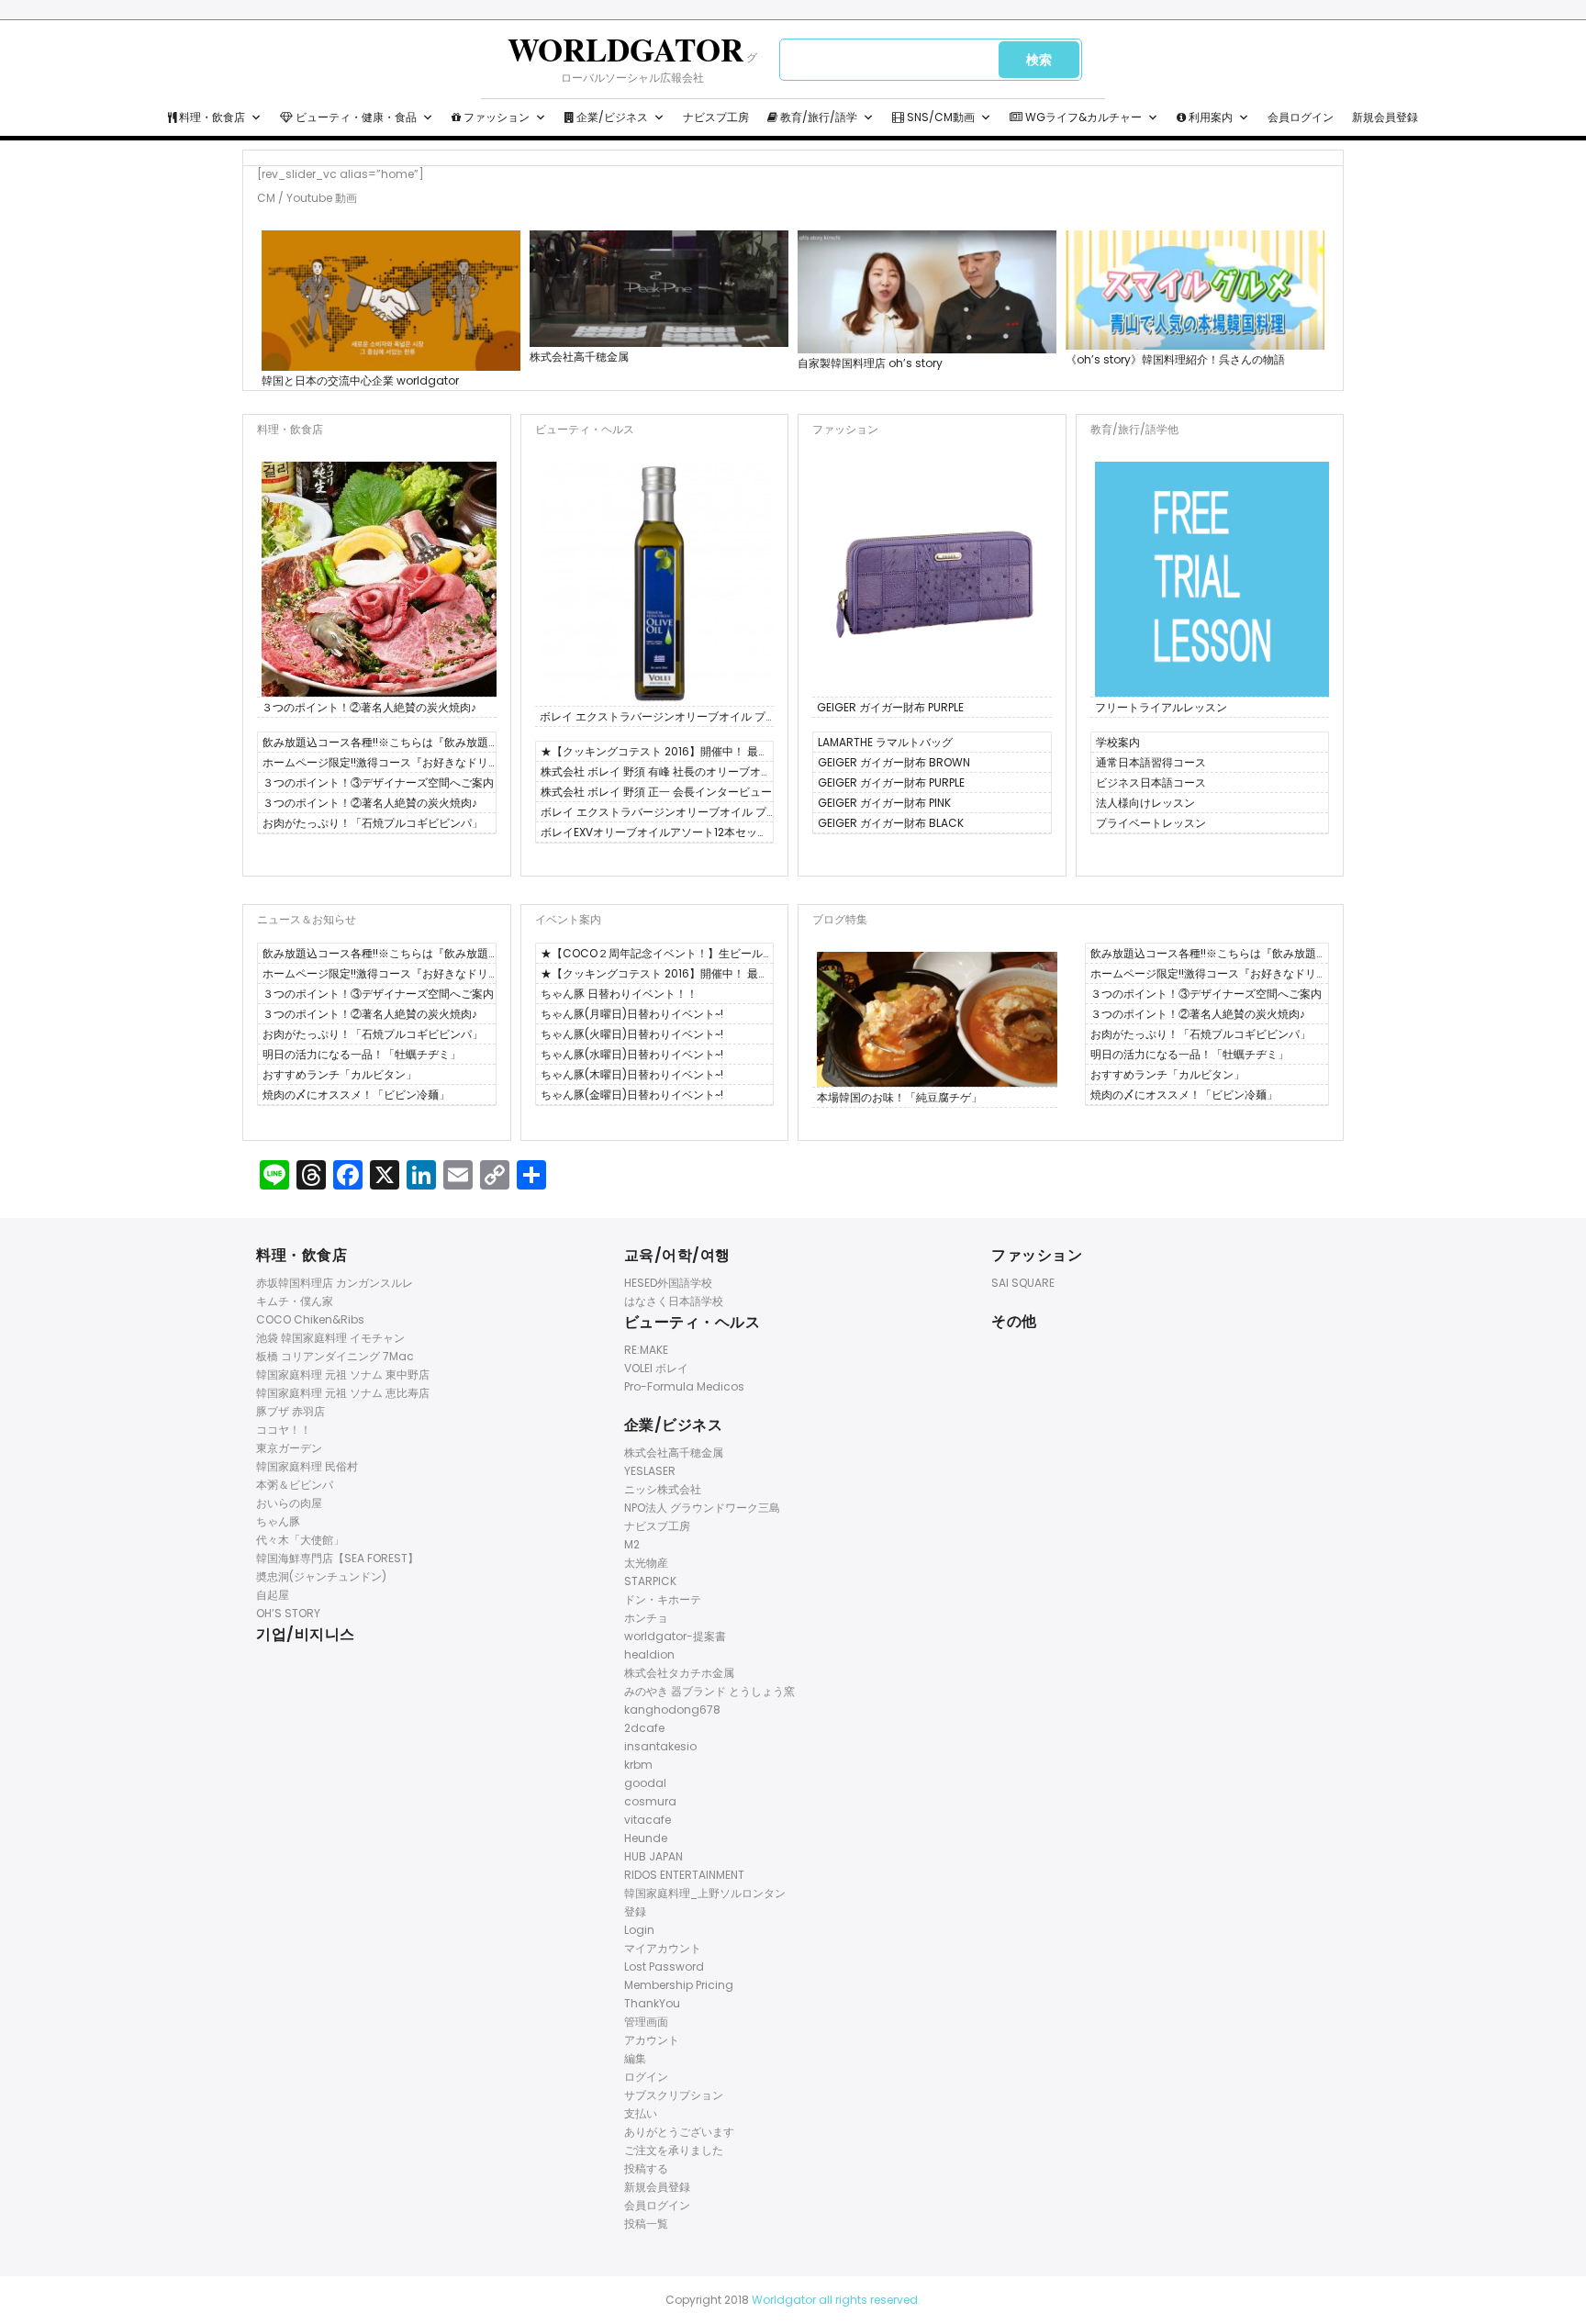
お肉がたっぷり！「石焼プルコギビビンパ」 (373, 823)
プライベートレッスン (1151, 823)
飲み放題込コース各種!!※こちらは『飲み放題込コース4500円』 (375, 743)
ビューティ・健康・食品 (355, 117)
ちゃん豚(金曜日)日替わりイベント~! (632, 1095)
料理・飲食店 (211, 117)
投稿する (646, 2168)
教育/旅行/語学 (817, 117)
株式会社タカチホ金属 (679, 1673)
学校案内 (1118, 742)
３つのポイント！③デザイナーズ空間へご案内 (378, 782)
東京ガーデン (289, 1448)
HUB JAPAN (653, 1856)
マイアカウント (663, 1948)
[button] (256, 117)
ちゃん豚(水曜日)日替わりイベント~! (632, 1054)
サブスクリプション (674, 2095)
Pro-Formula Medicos (684, 1386)
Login (639, 1930)
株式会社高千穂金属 (579, 357)
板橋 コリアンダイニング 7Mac (335, 1356)
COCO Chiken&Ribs (310, 1319)
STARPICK (650, 1581)
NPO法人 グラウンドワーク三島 (702, 1508)
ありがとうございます (679, 2132)
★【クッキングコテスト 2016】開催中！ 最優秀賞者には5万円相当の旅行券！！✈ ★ (655, 753)
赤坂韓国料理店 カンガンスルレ (335, 1283)
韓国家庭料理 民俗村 (307, 1466)
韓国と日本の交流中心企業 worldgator (360, 380)
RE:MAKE (646, 1350)
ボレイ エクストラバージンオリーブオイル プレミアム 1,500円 (653, 718)
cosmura (650, 1801)
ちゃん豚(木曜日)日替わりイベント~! (632, 1074)
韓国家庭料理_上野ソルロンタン (705, 1893)
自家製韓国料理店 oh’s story (870, 363)
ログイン (646, 2077)
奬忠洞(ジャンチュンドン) (321, 1576)
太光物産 (646, 1563)
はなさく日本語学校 (674, 1301)
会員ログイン (1301, 117)
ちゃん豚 (278, 1521)
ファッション (495, 117)
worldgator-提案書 (675, 1636)
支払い (641, 2113)
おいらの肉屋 (289, 1503)
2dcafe (644, 1728)
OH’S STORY (288, 1613)
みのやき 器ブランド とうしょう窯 (709, 1691)
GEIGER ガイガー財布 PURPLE (890, 707)
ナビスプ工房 (716, 117)
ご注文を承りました (674, 2150)
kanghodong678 (672, 1709)
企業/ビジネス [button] (611, 117)
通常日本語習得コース (1151, 762)
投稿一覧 (646, 2223)
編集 (635, 2058)
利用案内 (1209, 117)
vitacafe (648, 1820)
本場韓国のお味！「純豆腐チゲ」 (899, 1097)
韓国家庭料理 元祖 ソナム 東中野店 (343, 1374)
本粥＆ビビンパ (295, 1485)
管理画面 (646, 2022)
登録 (635, 1911)
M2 (632, 1544)
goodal (645, 1783)
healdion (649, 1654)
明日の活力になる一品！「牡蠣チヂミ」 (362, 1054)
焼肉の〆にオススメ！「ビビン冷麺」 (356, 1095)
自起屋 (273, 1595)
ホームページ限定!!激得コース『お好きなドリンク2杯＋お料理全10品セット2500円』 (375, 764)
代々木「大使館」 (300, 1540)
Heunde (646, 1838)
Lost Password (664, 1966)
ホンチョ (646, 1618)
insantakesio (660, 1746)
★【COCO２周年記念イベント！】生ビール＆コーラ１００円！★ (652, 955)
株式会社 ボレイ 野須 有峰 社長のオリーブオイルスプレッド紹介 (656, 773)
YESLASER (650, 1471)
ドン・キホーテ (663, 1599)
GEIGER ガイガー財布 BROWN (894, 762)
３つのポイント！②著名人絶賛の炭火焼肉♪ (369, 707)
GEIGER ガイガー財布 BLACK (891, 823)
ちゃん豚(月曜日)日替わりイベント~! (632, 1014)
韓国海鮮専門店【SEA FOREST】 (337, 1558)
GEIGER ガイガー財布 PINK (884, 803)
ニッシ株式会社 (663, 1489)
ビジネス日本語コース (1151, 782)
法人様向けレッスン (1145, 803)
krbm (638, 1765)
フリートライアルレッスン (1161, 707)
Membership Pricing (679, 1985)
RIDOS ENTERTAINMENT (684, 1875)
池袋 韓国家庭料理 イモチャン (330, 1338)
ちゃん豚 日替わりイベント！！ (619, 994)
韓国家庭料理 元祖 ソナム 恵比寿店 (343, 1393)
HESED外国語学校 (668, 1283)
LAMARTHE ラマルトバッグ (885, 742)
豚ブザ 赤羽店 (290, 1411)
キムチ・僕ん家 (295, 1301)
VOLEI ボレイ (656, 1368)
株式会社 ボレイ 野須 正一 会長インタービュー (656, 792)
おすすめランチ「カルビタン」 (340, 1074)
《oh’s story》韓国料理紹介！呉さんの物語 (1175, 359)
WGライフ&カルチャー (1082, 117)
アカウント (652, 2040)
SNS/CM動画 (939, 117)
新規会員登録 (1385, 117)
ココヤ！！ (284, 1430)
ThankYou (652, 2003)
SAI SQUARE (1023, 1283)
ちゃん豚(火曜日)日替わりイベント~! (632, 1034)
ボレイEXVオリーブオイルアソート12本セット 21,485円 (654, 833)
